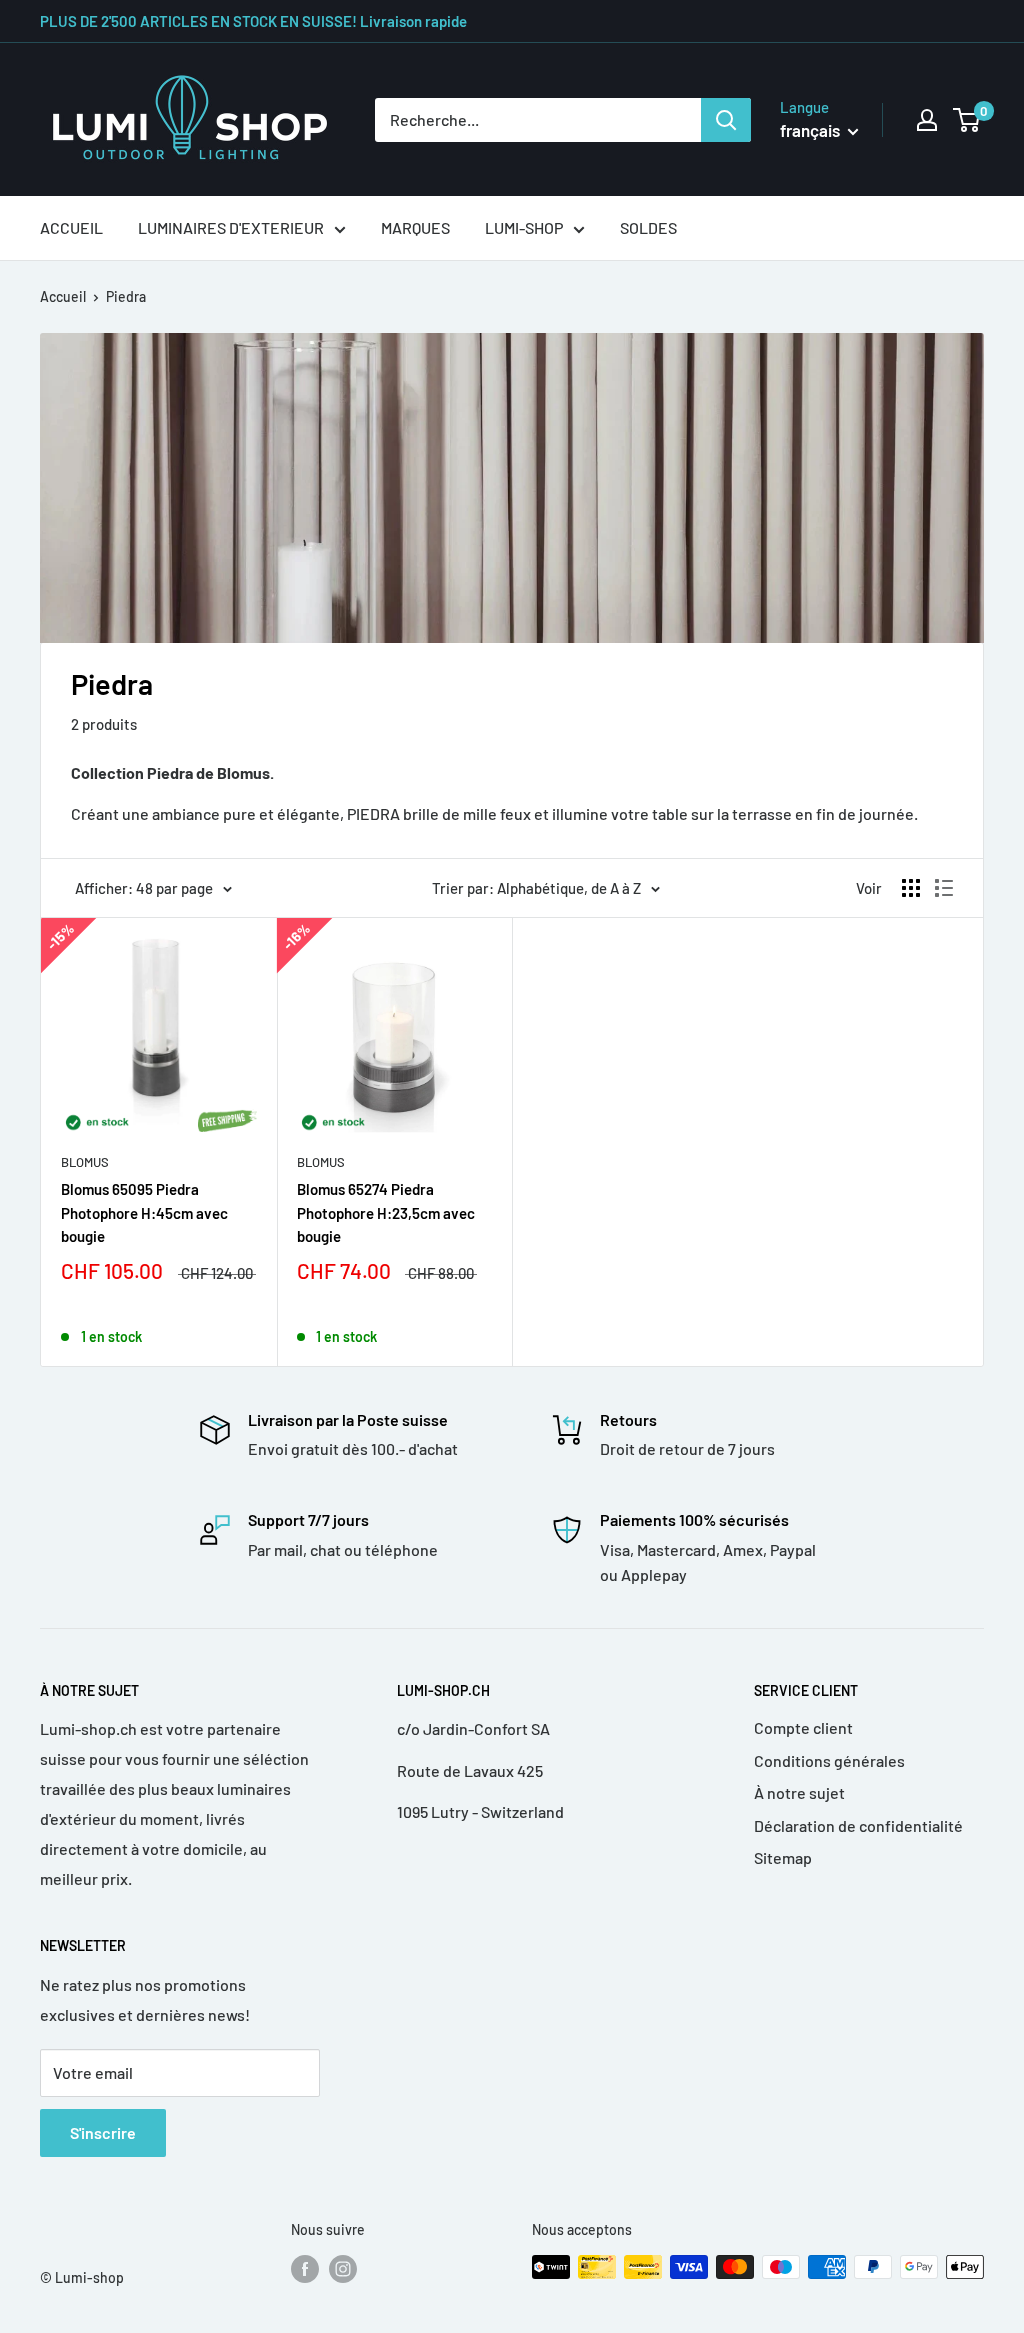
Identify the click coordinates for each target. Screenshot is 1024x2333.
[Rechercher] (726, 120)
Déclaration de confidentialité (858, 1825)
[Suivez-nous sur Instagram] (343, 2269)
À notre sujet (799, 1792)
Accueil (63, 296)
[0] (967, 120)
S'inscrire (103, 2132)
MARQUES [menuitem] (415, 227)
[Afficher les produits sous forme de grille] (911, 888)
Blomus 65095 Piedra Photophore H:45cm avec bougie (144, 1212)
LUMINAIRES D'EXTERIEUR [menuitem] (231, 227)
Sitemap (783, 1857)
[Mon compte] (927, 120)
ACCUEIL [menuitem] (71, 227)
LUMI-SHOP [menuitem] (524, 227)
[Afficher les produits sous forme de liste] (944, 888)
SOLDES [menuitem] (648, 227)
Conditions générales (829, 1760)
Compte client (803, 1727)
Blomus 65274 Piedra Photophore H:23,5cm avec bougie (386, 1212)
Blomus (85, 1162)
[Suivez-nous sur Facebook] (305, 2269)
